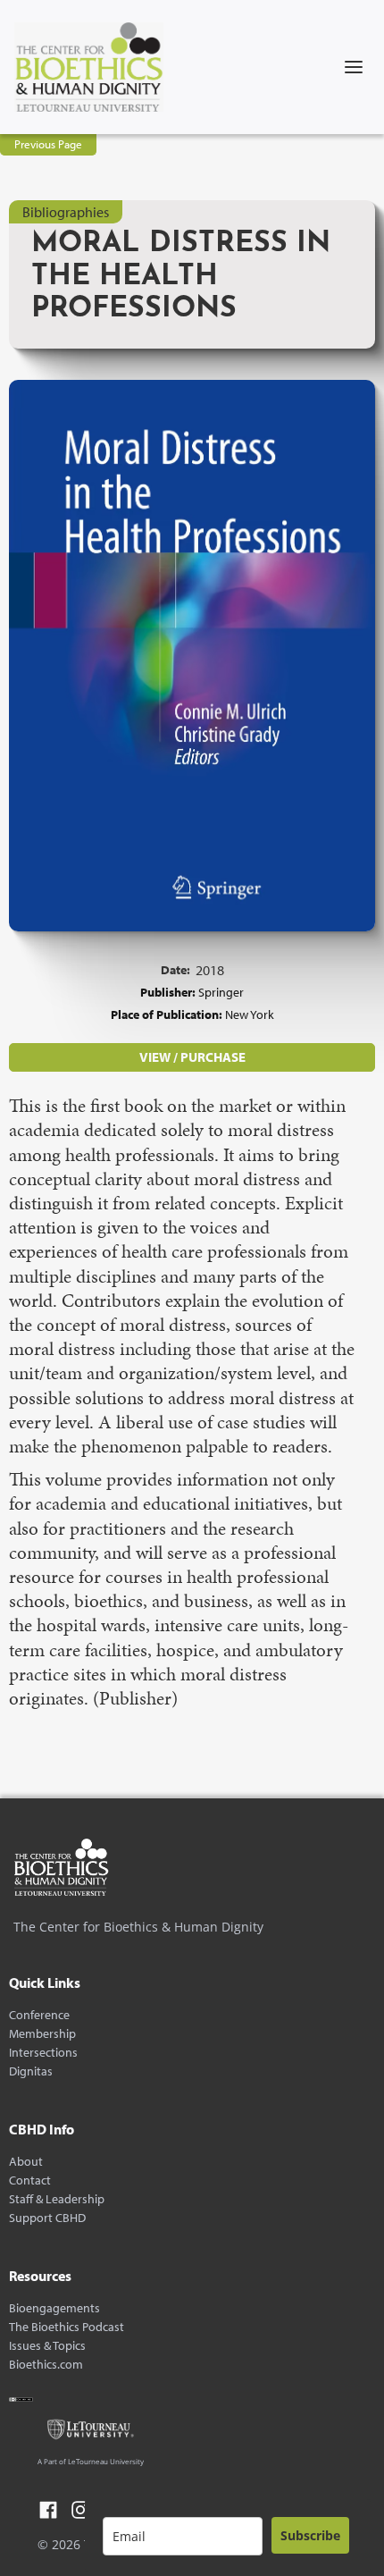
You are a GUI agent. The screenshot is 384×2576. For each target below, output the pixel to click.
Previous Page (48, 144)
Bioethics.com (46, 2365)
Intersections (43, 2053)
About (26, 2162)
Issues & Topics (47, 2346)
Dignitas (31, 2071)
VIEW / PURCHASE (192, 1057)
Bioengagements (54, 2308)
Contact (30, 2180)
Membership (42, 2034)
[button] (354, 67)
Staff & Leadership (57, 2199)
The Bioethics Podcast (67, 2327)
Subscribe (310, 2535)
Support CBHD (47, 2218)
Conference (39, 2015)
